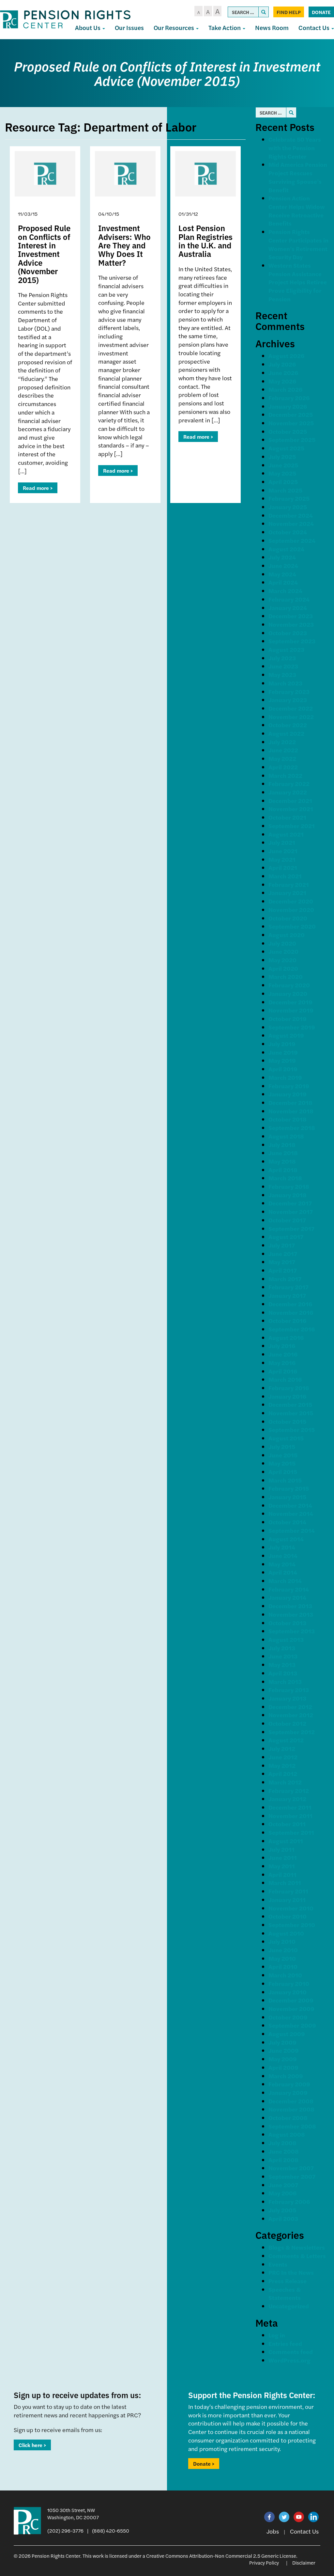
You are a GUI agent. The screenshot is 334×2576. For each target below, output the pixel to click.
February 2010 (289, 1983)
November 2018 (291, 1111)
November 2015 (291, 1413)
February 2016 (289, 1388)
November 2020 (291, 910)
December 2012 (290, 1707)
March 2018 (285, 1178)
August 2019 (286, 1035)
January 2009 (288, 2092)
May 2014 (282, 1564)
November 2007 (291, 2168)
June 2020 (283, 951)
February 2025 (289, 498)
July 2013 (282, 1648)
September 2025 (292, 440)
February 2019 (289, 1086)
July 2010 (282, 1941)
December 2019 (290, 1002)
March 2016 (285, 1379)
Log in (277, 2335)
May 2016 (282, 1363)
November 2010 (291, 1908)
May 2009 (283, 2059)
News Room (272, 28)
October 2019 (288, 1019)
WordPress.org (289, 2360)
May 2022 (282, 758)
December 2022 (291, 708)
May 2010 (282, 1958)
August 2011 (286, 1841)
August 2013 (286, 1639)
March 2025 (285, 490)
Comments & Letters (297, 2256)
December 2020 (291, 901)
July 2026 (282, 364)
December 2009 (291, 2000)
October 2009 (288, 2017)
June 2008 (284, 2151)
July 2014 (282, 1547)
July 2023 (282, 658)
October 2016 (287, 1320)
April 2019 (283, 1069)
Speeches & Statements (285, 2293)
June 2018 (283, 1153)
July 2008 (282, 2143)
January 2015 (287, 1497)
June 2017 (283, 1254)
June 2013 (283, 1656)
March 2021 (285, 876)
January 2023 (288, 700)
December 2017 (290, 1203)
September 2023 (292, 641)
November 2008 (291, 2109)
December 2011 (290, 1807)
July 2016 (282, 1346)
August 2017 (286, 1237)
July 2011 (281, 1849)
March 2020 (286, 976)
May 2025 (282, 473)
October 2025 (288, 431)
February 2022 (289, 784)
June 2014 (283, 1555)
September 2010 (292, 1925)
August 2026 (286, 356)
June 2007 (283, 2185)
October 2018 (288, 1119)
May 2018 (282, 1161)
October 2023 (288, 633)
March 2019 (285, 1077)
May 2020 (282, 960)
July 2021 (282, 842)
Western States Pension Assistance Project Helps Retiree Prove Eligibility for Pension (298, 282)
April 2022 (283, 767)
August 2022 (286, 733)
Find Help (289, 12)
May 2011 (282, 1866)
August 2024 (286, 549)
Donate (321, 12)
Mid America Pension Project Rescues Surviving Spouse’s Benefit (298, 177)
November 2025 (291, 423)
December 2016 (290, 1304)
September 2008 (292, 2126)
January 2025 (288, 507)
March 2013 (285, 1681)
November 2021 (291, 809)
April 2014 (283, 1572)
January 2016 (287, 1396)
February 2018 (289, 1186)
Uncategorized (289, 2306)
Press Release (288, 2281)
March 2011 (285, 1883)
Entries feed (285, 2343)
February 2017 (288, 1287)
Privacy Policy (264, 2562)
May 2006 (282, 2193)
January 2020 (288, 993)
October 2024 (288, 532)
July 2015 (282, 1446)
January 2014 (287, 1597)
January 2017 (287, 1295)
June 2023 (283, 666)
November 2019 (291, 1010)
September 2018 (292, 1128)
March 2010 (285, 1975)
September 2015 (292, 1429)
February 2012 (289, 1791)
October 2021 (287, 817)
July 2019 (282, 1044)
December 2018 (290, 1102)
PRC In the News (291, 2272)
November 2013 (291, 1614)
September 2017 (291, 1228)
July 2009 (282, 2042)
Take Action (225, 28)
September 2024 (292, 540)
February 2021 (289, 884)
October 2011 (287, 1824)
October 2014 (287, 1522)
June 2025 (283, 465)
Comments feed (291, 2352)
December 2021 (290, 801)
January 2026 (288, 406)
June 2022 (283, 750)
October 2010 (288, 1916)
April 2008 (283, 2160)
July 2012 (282, 1748)
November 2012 (291, 1715)
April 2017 (283, 1270)
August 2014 (286, 1539)
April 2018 (283, 1170)
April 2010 (283, 1966)
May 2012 (282, 1765)
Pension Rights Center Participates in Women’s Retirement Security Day (298, 244)
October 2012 (287, 1723)
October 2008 (288, 2118)
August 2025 (286, 448)
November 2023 (291, 624)
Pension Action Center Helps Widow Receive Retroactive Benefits (297, 211)
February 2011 (288, 1891)
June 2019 (283, 1052)
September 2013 (292, 1631)
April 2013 (283, 1673)
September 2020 (292, 926)
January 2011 (287, 1900)
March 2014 (285, 1581)
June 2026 (283, 373)
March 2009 (286, 2076)
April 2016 (283, 1371)
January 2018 (288, 1195)
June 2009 (284, 2050)
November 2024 (291, 523)
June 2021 (283, 851)
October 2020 (288, 918)
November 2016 (291, 1312)
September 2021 (292, 826)
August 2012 (286, 1740)
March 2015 (285, 1480)
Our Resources (175, 28)
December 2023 (291, 616)
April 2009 (283, 2067)
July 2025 (282, 456)
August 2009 (287, 2034)
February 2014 (289, 1589)
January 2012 (287, 1799)
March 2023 (285, 683)
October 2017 (287, 1220)
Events (278, 2264)
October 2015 (287, 1421)
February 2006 (289, 2201)
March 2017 (285, 1279)
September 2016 (292, 1329)
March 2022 (285, 775)
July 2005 (282, 2210)
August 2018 (286, 1136)
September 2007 (292, 2176)
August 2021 (286, 834)
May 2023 (282, 675)
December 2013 (290, 1606)
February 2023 (289, 691)
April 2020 (283, 968)
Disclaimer (304, 2562)
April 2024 (283, 582)
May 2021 (282, 859)
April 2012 (283, 1774)
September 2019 (292, 1027)
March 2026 (285, 389)
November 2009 (291, 2009)
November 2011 (290, 1816)
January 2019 (288, 1094)
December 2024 (291, 515)
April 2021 (283, 867)
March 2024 (285, 591)
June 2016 (283, 1354)
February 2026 (289, 398)
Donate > (204, 2464)
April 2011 (282, 1874)
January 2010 (288, 1992)
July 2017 (282, 1245)
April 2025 (283, 482)
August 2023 (286, 649)
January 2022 (288, 792)
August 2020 (287, 935)
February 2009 (289, 2084)
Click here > (32, 2445)
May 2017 (282, 1262)
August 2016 (286, 1337)
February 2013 (289, 1690)
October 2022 (288, 725)
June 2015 (283, 1455)
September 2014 (292, 1530)
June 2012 (283, 1757)
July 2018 (282, 1145)
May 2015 (282, 1463)
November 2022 (291, 717)
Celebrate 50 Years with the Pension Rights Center (295, 148)
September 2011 (291, 1832)
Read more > (38, 488)
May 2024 (282, 574)
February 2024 (289, 599)
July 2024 (282, 557)
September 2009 (292, 2025)
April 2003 (283, 2218)
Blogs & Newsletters (297, 2247)
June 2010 (283, 1950)
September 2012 (292, 1732)
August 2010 (286, 1933)
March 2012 (285, 1782)
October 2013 (287, 1623)
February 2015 (289, 1488)
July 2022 (282, 742)
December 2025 (291, 414)
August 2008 (287, 2134)
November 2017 (291, 1211)
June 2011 (283, 1857)
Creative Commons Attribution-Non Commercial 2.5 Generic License (221, 2556)
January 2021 (287, 893)
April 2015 (283, 1472)
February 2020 (289, 985)
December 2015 (290, 1404)
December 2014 (290, 1505)
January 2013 (287, 1698)
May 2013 (282, 1665)
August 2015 (286, 1438)
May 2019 (282, 1060)
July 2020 (282, 943)
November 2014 (291, 1513)
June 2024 (283, 565)
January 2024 (288, 608)
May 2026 (282, 381)
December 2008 (291, 2101)
